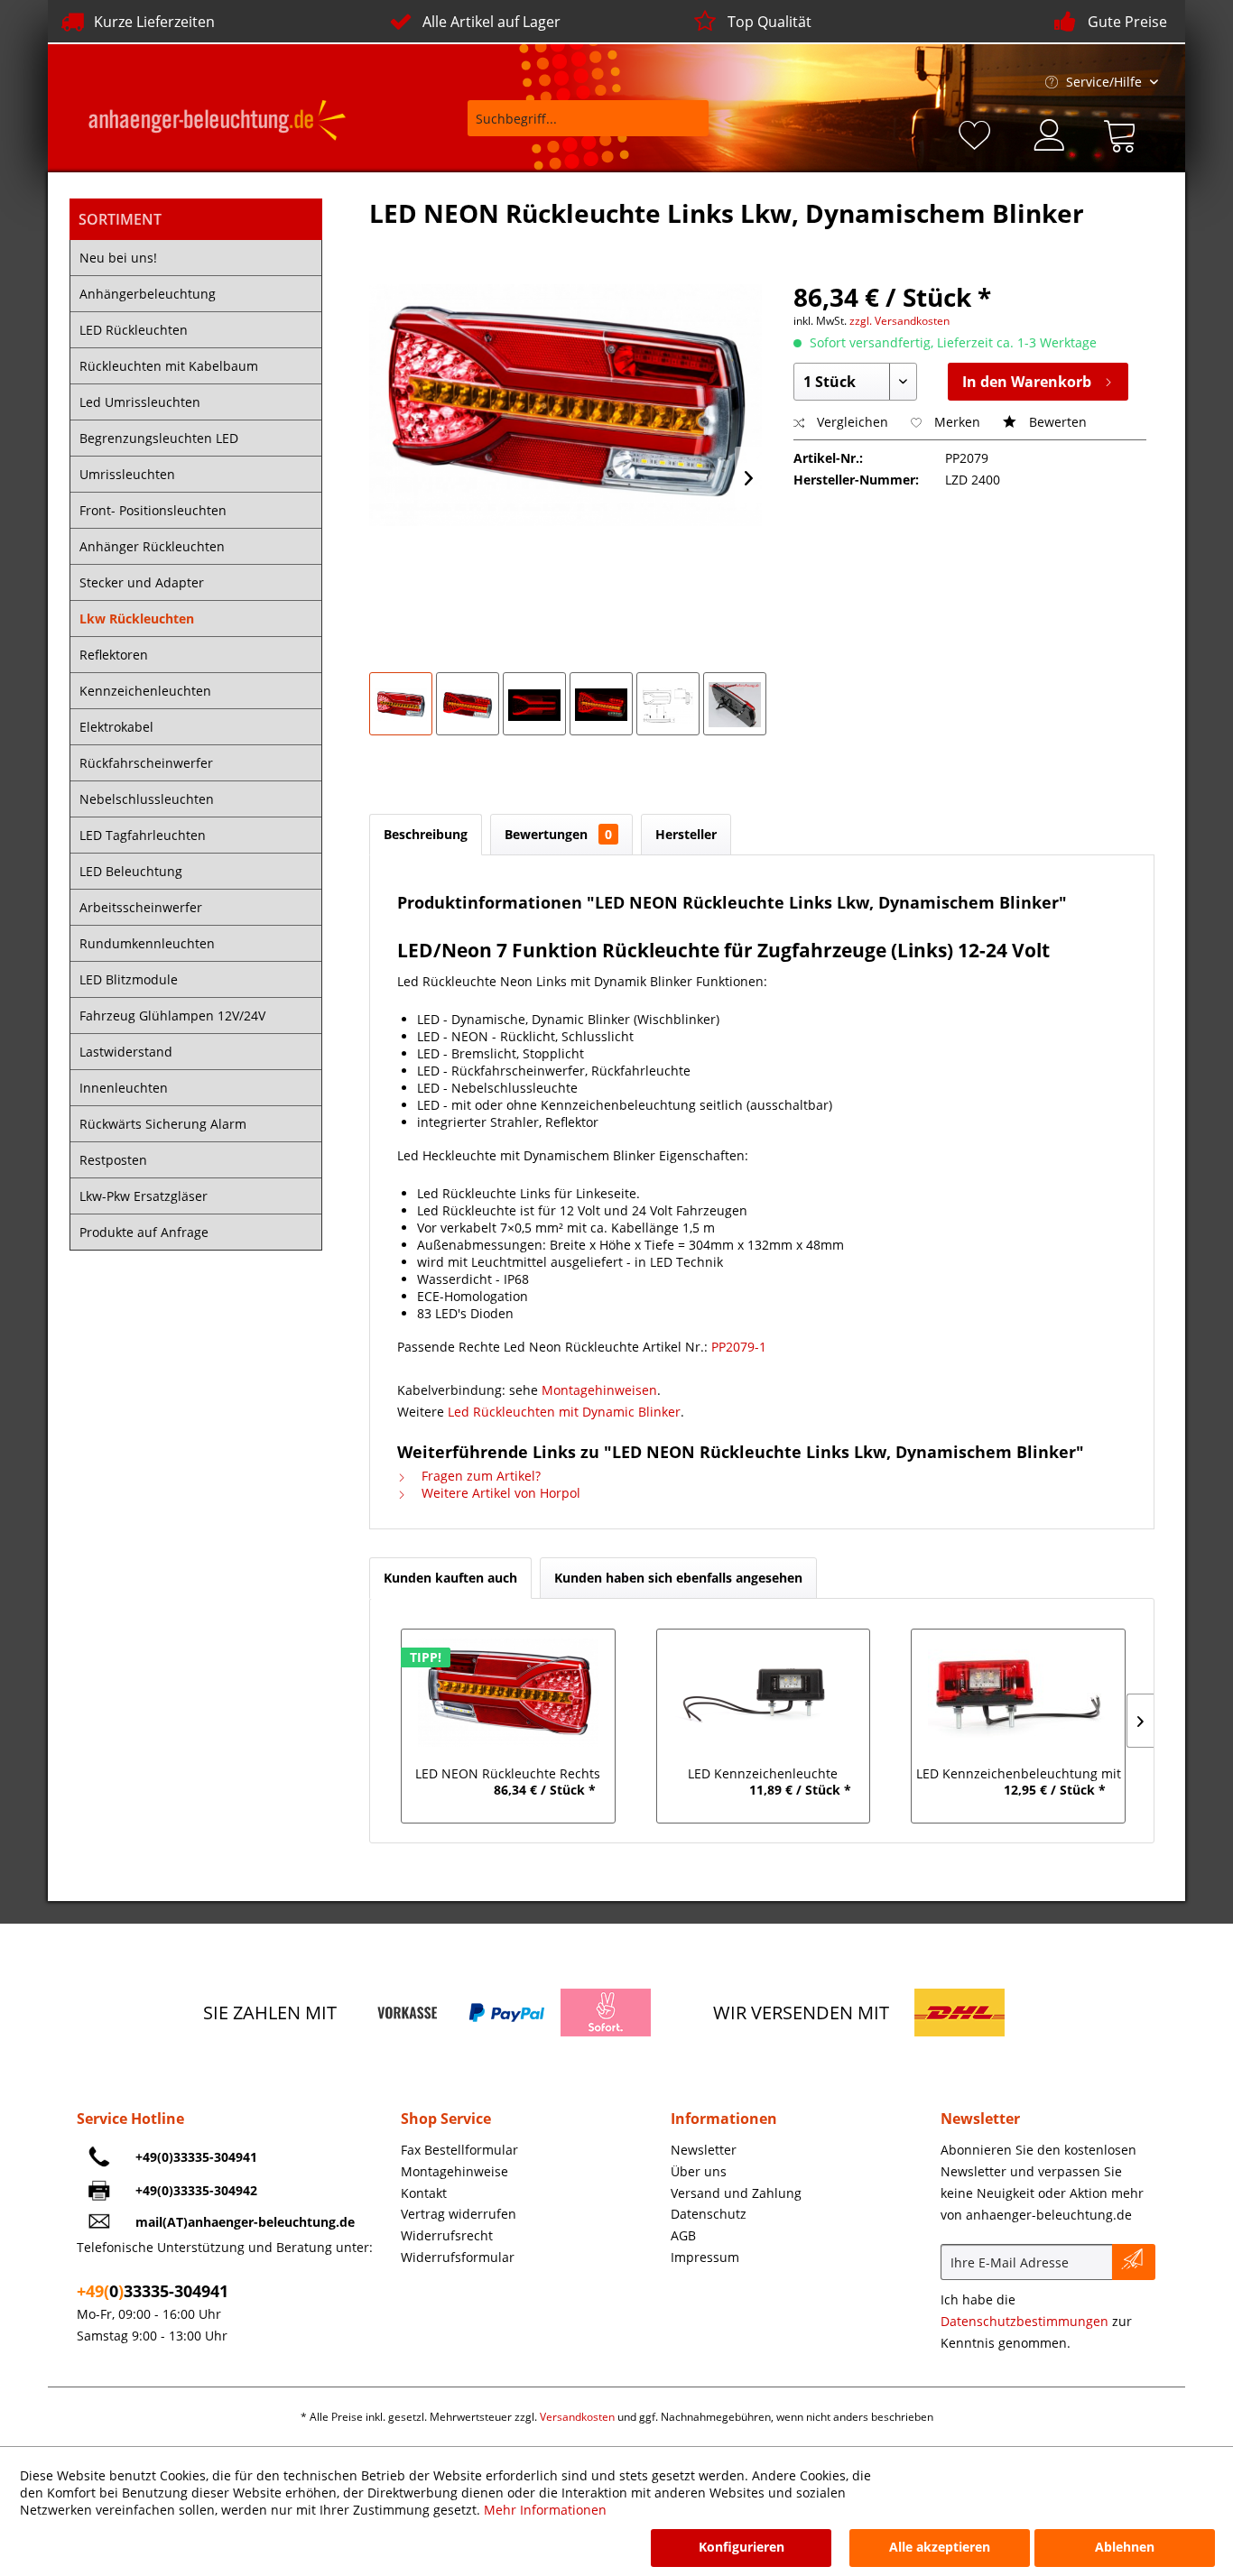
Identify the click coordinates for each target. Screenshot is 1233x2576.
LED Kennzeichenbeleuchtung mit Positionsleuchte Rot (1019, 1776)
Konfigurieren (742, 2547)
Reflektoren (114, 655)
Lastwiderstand (126, 1052)
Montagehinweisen (599, 1390)
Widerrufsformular (458, 2257)
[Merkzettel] (978, 133)
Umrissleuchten (127, 474)
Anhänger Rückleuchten (152, 546)
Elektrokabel (116, 727)
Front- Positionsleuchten (153, 510)
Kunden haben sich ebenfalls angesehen (678, 1578)
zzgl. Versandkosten (899, 321)
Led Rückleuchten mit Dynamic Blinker (564, 1412)
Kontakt (424, 2193)
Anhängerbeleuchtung (148, 294)
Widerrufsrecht (447, 2235)
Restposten (113, 1160)
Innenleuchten (124, 1088)
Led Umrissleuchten (140, 402)
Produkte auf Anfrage (144, 1232)
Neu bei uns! (118, 258)
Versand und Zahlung (736, 2193)
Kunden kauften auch (450, 1578)
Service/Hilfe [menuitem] (1104, 82)
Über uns (699, 2171)
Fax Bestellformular (459, 2150)
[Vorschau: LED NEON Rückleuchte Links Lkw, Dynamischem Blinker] (401, 704)
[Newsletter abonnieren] (1134, 2262)
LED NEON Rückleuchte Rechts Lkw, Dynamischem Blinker (508, 1776)
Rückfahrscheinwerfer (146, 763)
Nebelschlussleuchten (147, 799)
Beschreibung (426, 834)
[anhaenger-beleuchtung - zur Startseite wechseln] (217, 123)
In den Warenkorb (1027, 382)
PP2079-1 (739, 1347)
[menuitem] (576, 127)
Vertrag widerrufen (459, 2214)
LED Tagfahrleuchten (143, 835)
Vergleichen (851, 422)
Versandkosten (577, 2417)
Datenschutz (709, 2214)
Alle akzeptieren (940, 2547)
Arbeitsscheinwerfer (141, 907)
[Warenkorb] (1124, 133)
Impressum (705, 2257)
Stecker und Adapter (142, 582)
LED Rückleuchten (134, 330)
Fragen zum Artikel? (479, 1476)
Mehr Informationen (545, 2510)
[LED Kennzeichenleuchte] (763, 1693)
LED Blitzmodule (129, 979)
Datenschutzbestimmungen (1024, 2321)
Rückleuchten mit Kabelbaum (169, 366)
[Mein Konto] (1051, 133)
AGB (683, 2235)
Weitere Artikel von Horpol (499, 1493)
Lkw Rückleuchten (137, 619)
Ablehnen (1125, 2547)
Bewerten (1056, 422)
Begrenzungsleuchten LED (159, 438)
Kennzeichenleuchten (145, 691)
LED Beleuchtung (131, 871)
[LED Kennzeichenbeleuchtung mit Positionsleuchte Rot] (1019, 1693)
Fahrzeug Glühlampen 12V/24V (172, 1016)
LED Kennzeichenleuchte (763, 1773)
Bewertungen (558, 834)
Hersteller (686, 834)
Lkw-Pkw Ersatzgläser (144, 1196)
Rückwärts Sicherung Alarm (163, 1124)
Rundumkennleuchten (147, 943)
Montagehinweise (454, 2171)
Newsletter (704, 2150)
